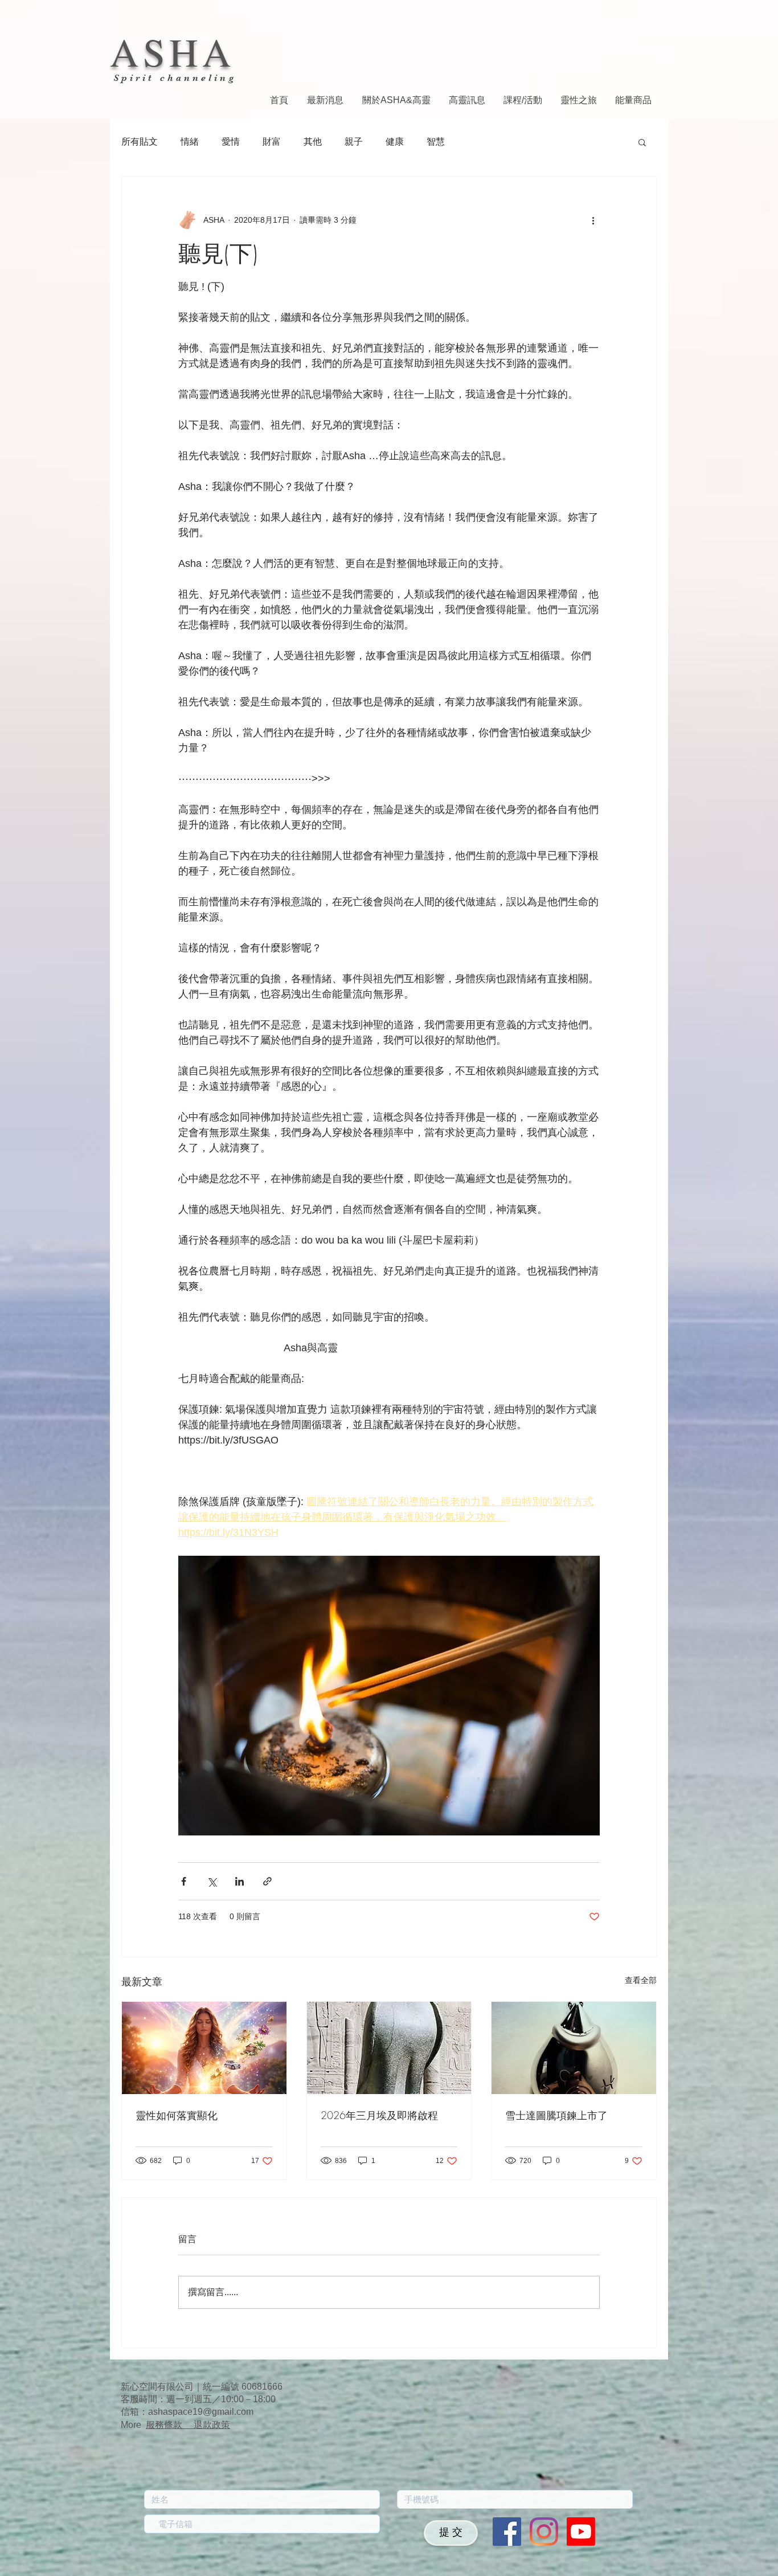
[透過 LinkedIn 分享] (239, 1881)
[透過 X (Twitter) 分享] (212, 1881)
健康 (395, 142)
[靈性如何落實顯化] (204, 2048)
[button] (642, 142)
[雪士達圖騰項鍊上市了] (574, 2048)
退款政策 (212, 2425)
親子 (354, 142)
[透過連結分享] (267, 1881)
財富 (272, 142)
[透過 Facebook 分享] (184, 1881)
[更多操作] (593, 220)
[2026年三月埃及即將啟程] (389, 2048)
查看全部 (641, 1980)
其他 (313, 142)
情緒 (190, 142)
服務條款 (170, 2425)
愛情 (231, 142)
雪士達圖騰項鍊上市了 (556, 2115)
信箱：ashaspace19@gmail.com (187, 2412)
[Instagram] (544, 2532)
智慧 (436, 142)
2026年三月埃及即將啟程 (379, 2115)
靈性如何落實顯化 (177, 2115)
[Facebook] (507, 2532)
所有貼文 (140, 142)
